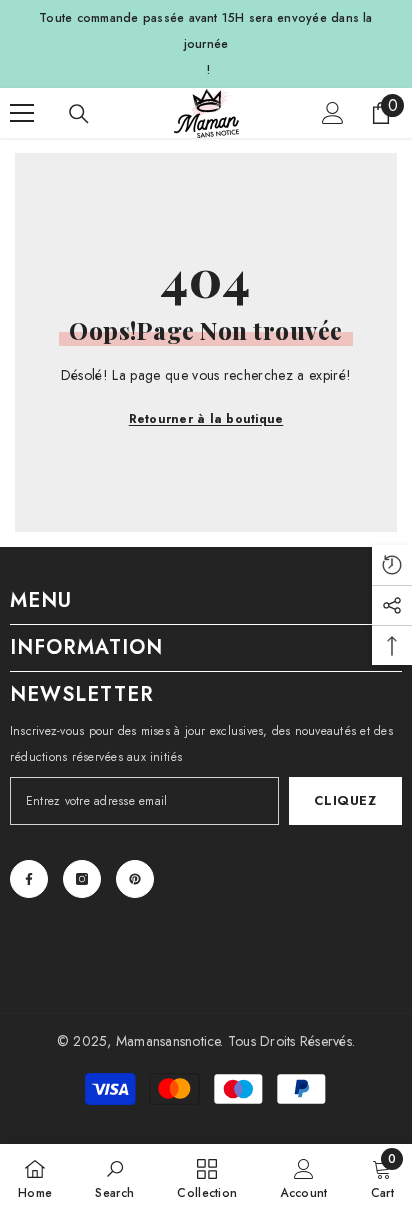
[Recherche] (79, 114)
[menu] (22, 113)
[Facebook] (29, 879)
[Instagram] (82, 879)
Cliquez (345, 800)
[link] (114, 1177)
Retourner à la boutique (206, 419)
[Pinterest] (135, 879)
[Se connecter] (333, 113)
